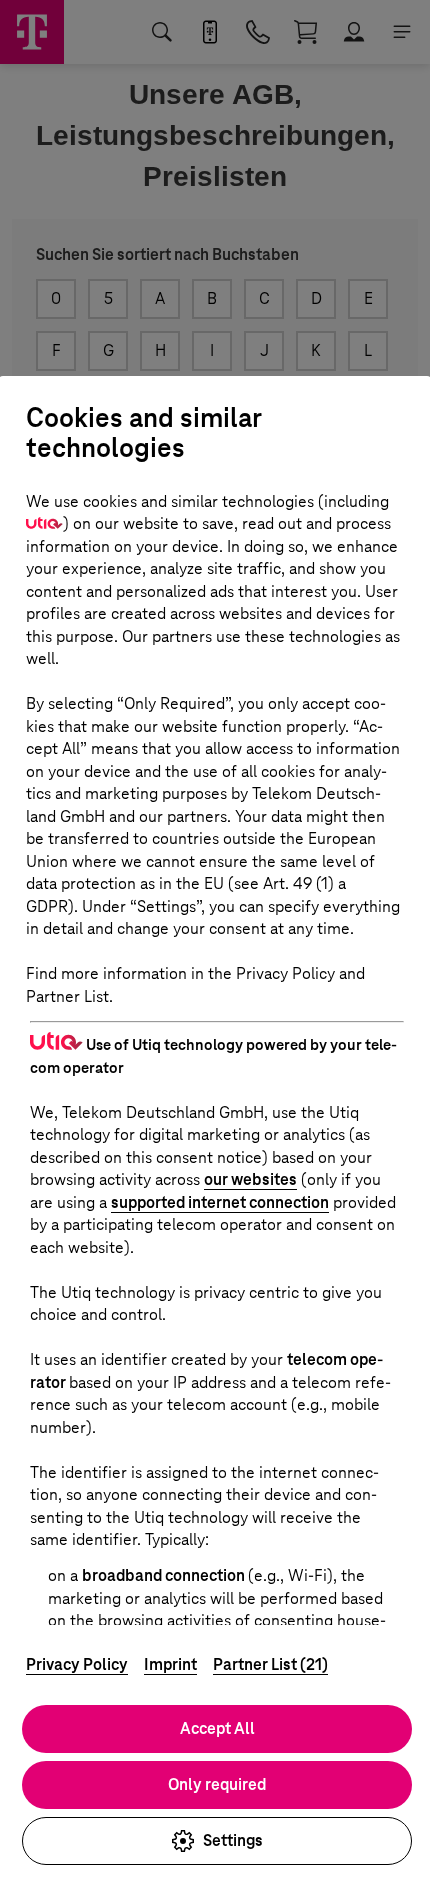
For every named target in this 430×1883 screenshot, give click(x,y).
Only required (217, 1784)
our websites (250, 1179)
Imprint (170, 1664)
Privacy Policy (77, 1664)
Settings (233, 1840)
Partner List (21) (270, 1664)
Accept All (217, 1728)
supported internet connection (220, 1202)
